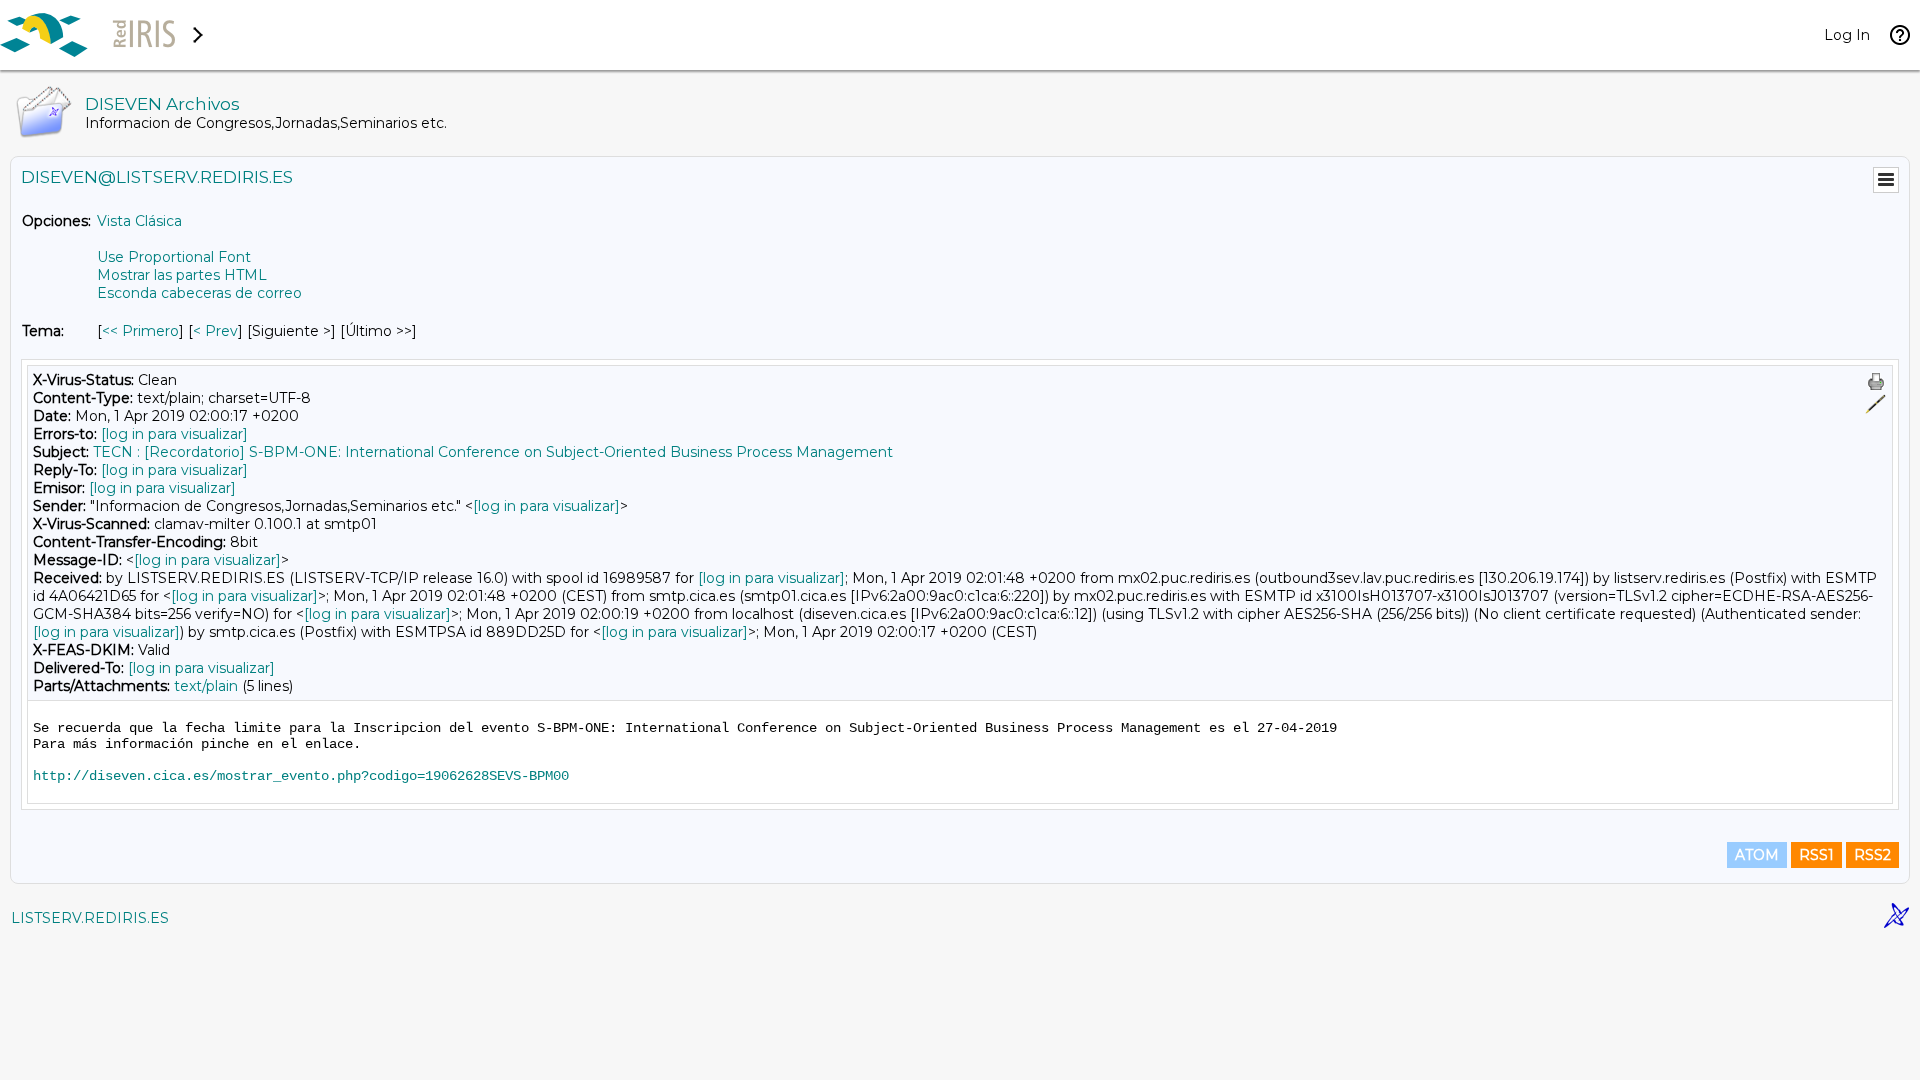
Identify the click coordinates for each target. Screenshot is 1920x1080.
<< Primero (140, 331)
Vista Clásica (139, 221)
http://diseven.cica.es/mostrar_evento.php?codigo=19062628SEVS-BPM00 (301, 776)
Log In (1847, 35)
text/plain (206, 686)
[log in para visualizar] (174, 434)
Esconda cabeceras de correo (199, 293)
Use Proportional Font (174, 257)
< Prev (215, 331)
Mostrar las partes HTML (182, 275)
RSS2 (1872, 855)
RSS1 (1816, 855)
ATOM (1757, 855)
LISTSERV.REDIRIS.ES (90, 918)
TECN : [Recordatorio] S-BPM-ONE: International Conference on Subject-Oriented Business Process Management (493, 452)
